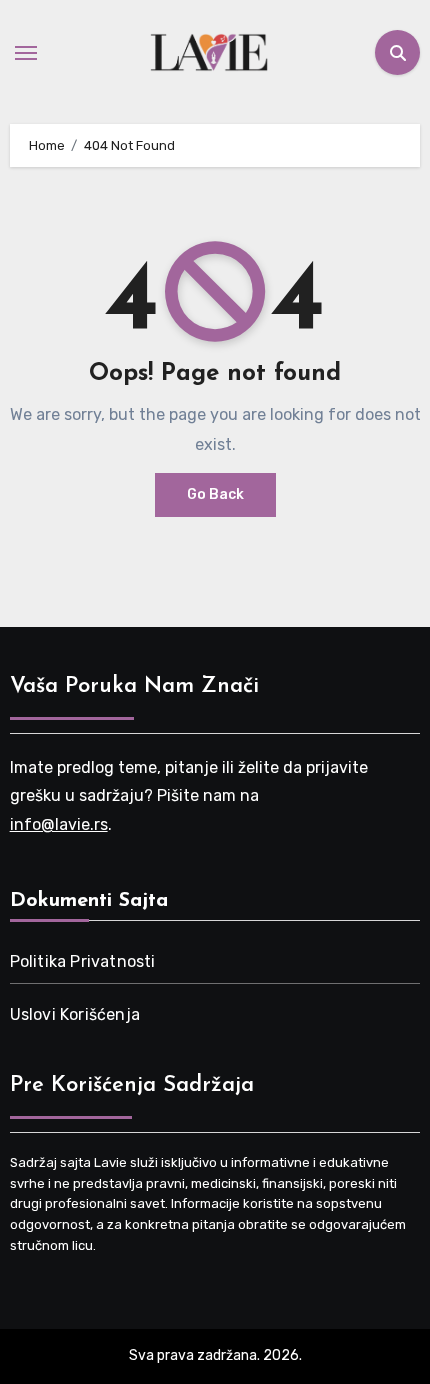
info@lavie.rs (59, 824)
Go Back (215, 494)
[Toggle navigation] (26, 53)
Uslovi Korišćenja (75, 1014)
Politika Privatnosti (83, 961)
